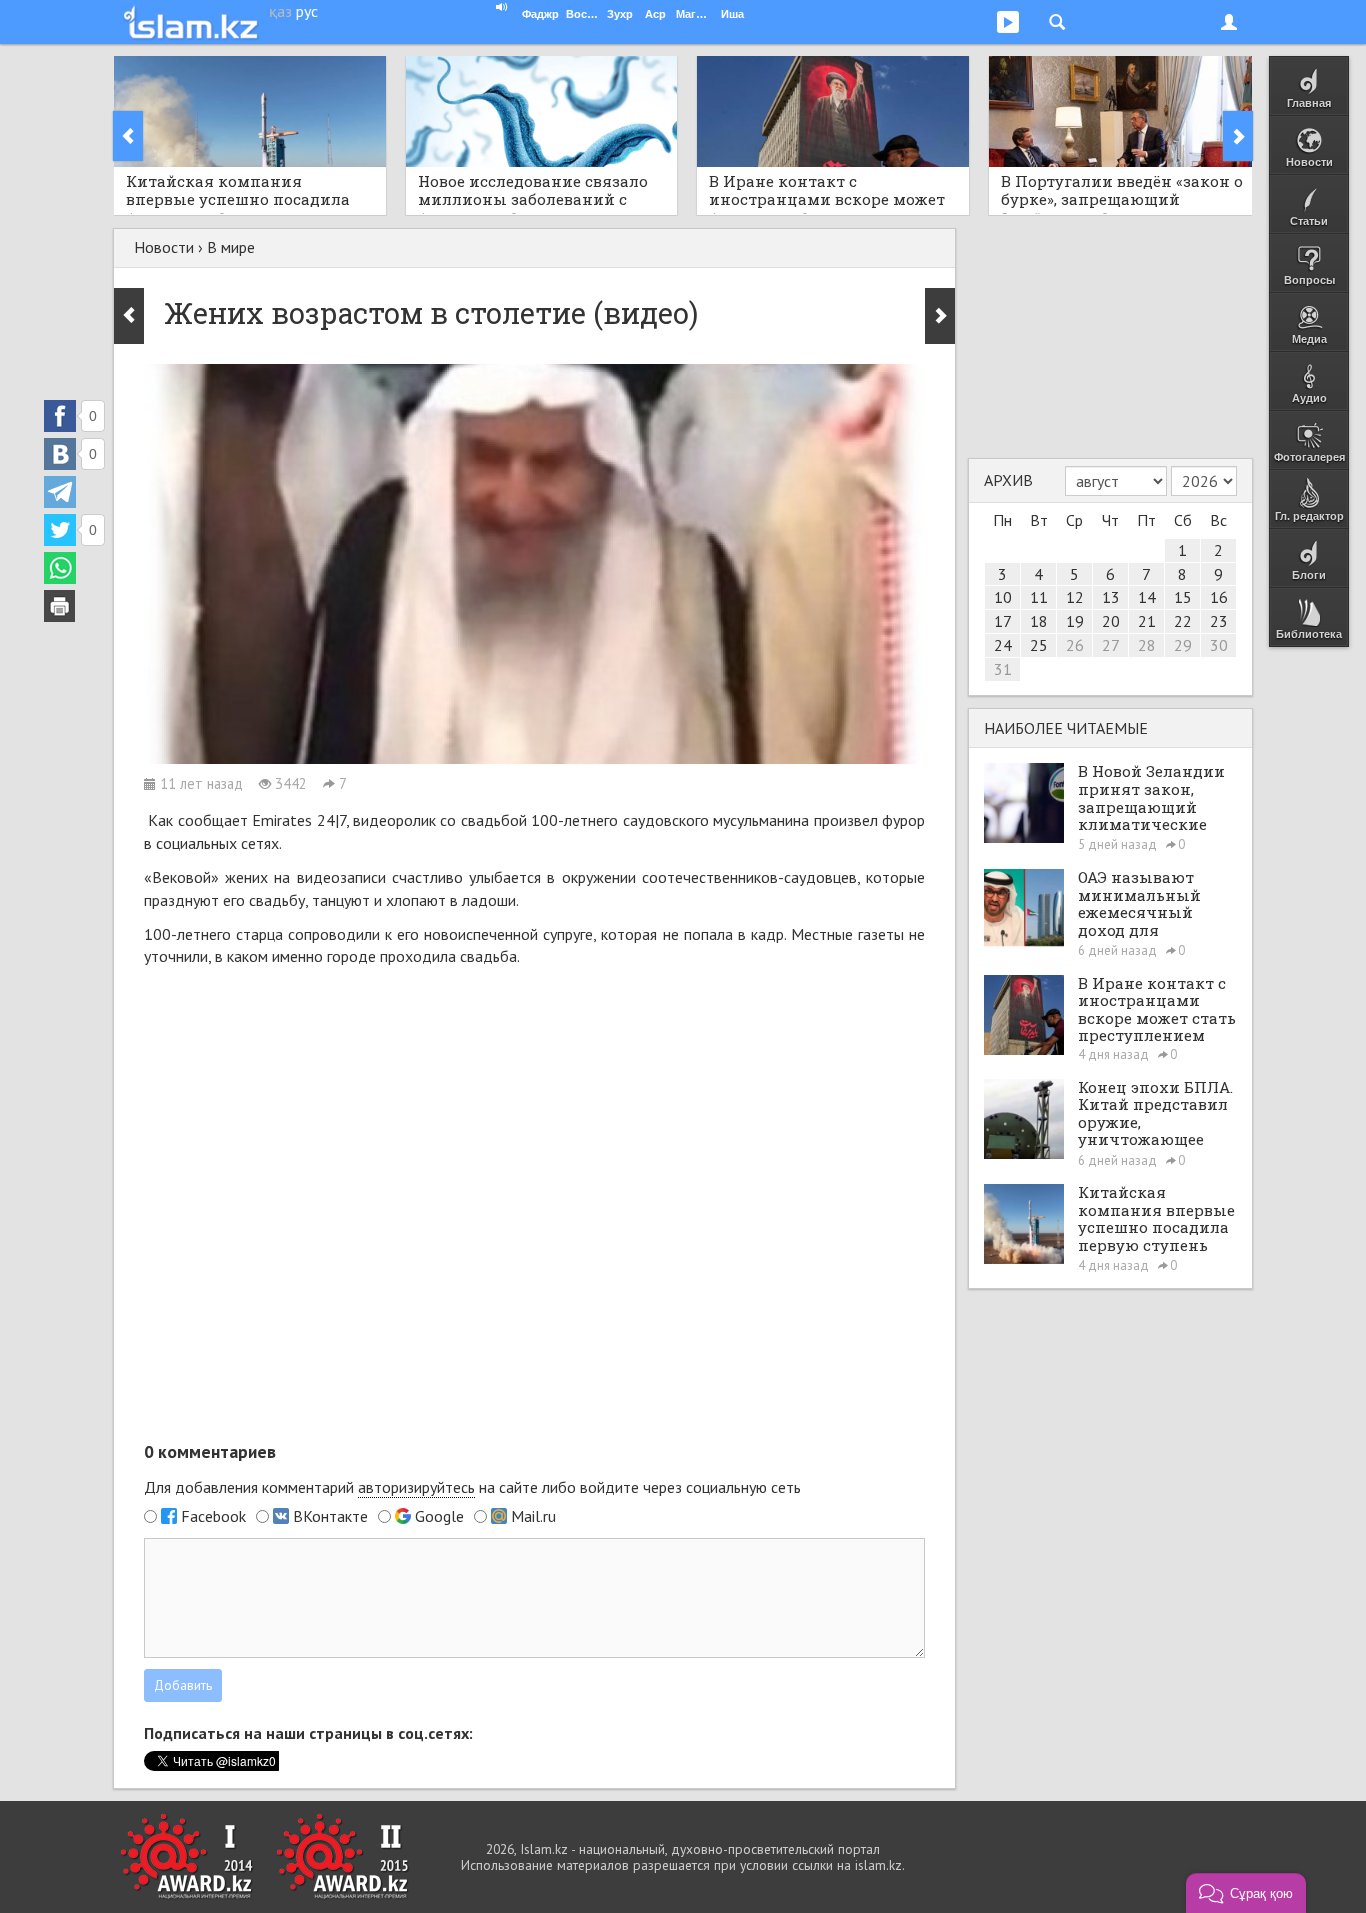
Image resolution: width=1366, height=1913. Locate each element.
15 (1183, 597)
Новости (164, 247)
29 (1183, 645)
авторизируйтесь (416, 1487)
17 (1003, 621)
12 (1075, 597)
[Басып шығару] (60, 606)
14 (1147, 597)
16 (1219, 597)
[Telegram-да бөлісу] (60, 492)
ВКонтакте (330, 1516)
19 (1075, 621)
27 (1111, 645)
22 (1183, 621)
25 (1039, 645)
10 (1003, 597)
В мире (231, 247)
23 (1219, 621)
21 (1147, 621)
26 (1075, 645)
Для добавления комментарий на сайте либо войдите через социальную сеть (472, 1487)
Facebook (213, 1516)
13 (1111, 597)
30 (1219, 645)
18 (1039, 621)
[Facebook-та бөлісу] (60, 416)
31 (1003, 669)
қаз (280, 11)
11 (1039, 597)
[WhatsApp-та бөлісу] (60, 568)
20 (1111, 621)
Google (439, 1516)
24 (1003, 645)
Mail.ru (533, 1516)
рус (307, 11)
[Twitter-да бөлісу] (60, 530)
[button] (1246, 1893)
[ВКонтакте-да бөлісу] (60, 454)
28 (1147, 645)
